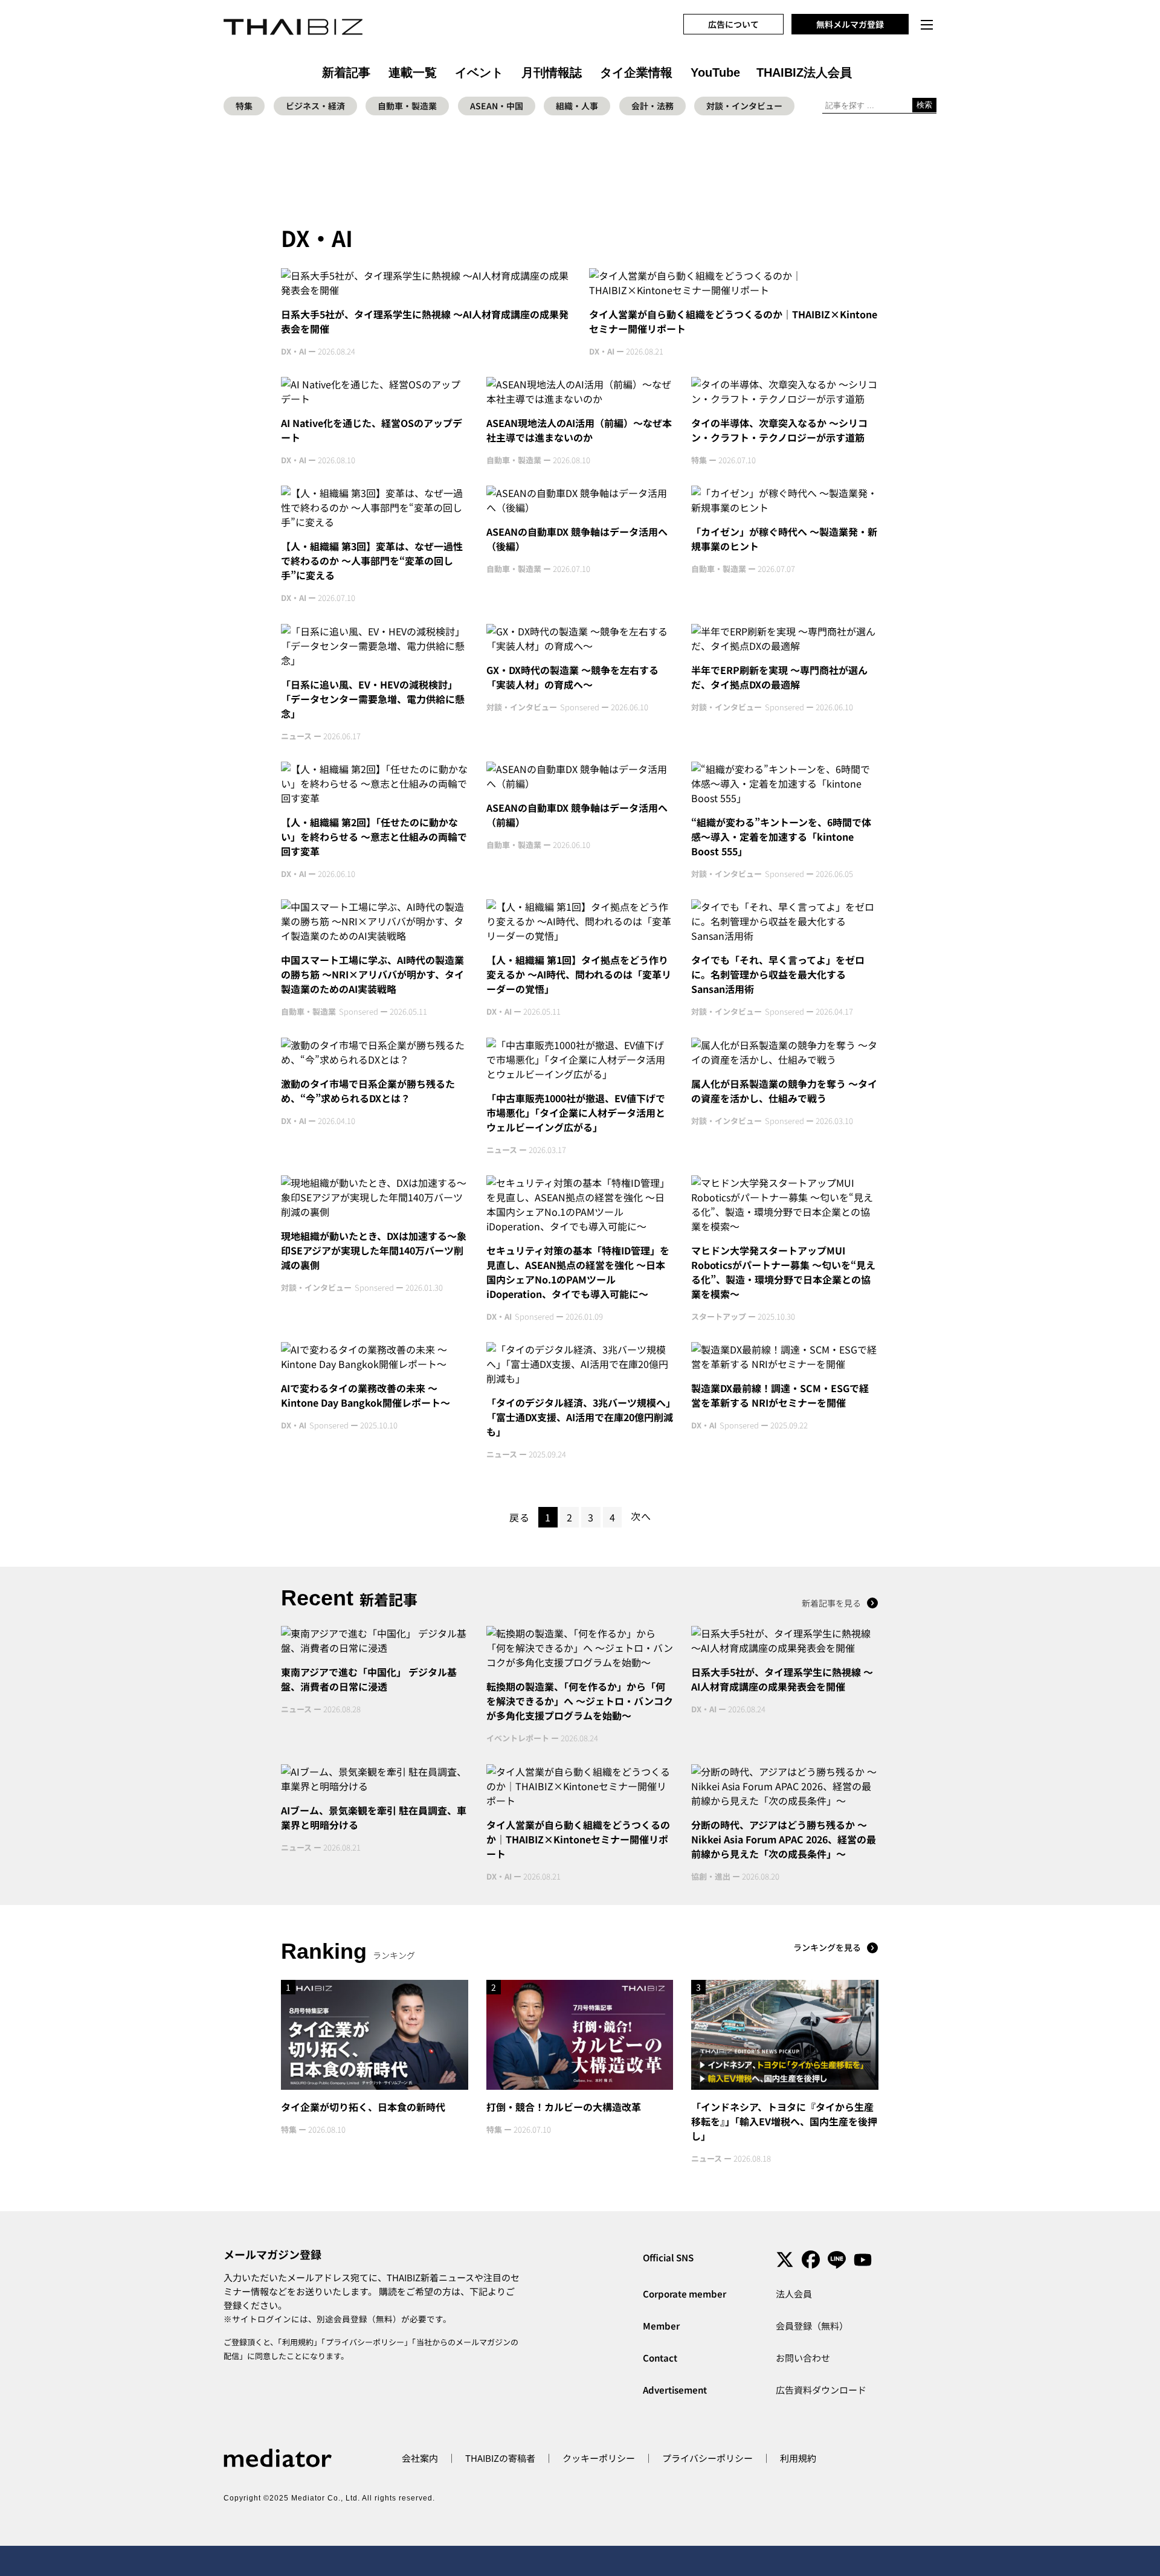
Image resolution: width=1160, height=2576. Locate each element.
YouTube (715, 72)
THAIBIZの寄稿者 (500, 2458)
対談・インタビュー (744, 106)
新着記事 (346, 72)
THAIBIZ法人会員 (804, 72)
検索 (924, 105)
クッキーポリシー (599, 2458)
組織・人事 (577, 106)
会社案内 (420, 2458)
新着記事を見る (831, 1603)
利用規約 (298, 2342)
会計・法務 (652, 106)
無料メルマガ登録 (850, 24)
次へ (641, 1516)
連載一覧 (413, 72)
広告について (733, 24)
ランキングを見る (827, 1947)
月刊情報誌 (552, 72)
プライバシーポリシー (365, 2342)
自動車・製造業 (407, 106)
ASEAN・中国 (497, 106)
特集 (244, 106)
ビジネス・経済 (315, 106)
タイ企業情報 (636, 72)
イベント (479, 72)
